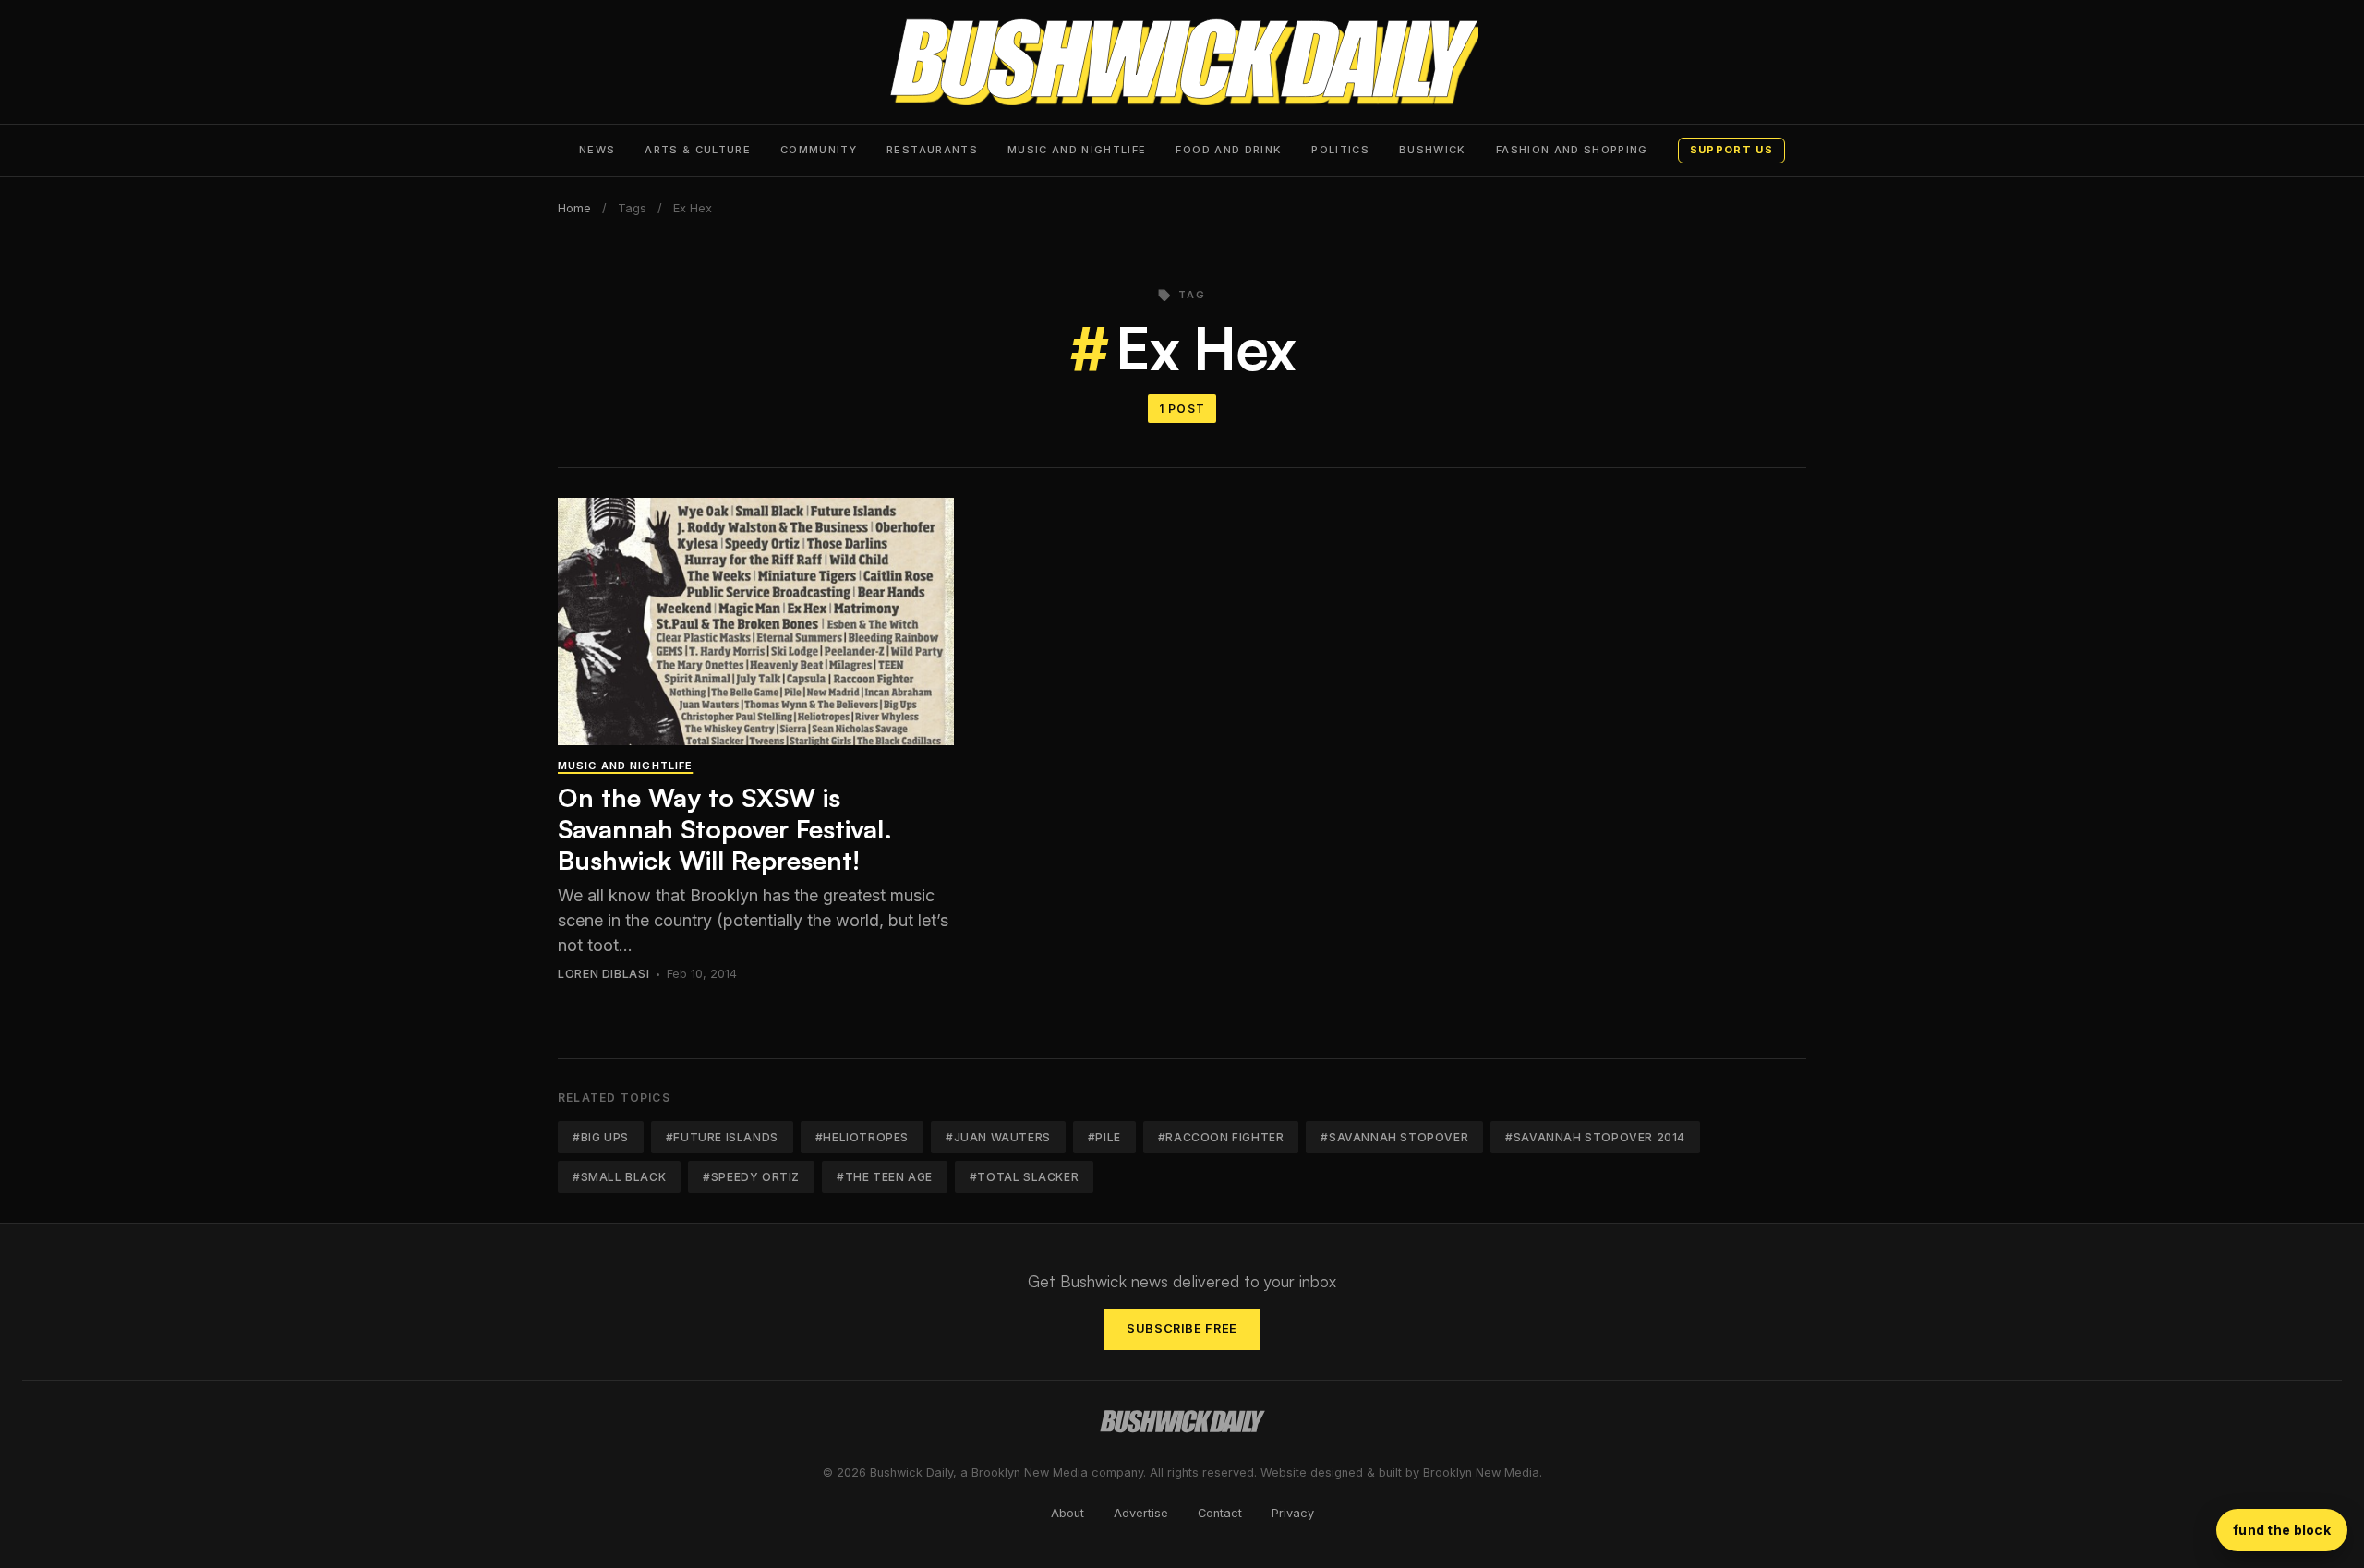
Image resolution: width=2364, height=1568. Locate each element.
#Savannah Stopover (1394, 1137)
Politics (1340, 150)
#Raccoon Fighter (1221, 1137)
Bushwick (1433, 150)
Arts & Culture (698, 150)
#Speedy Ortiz (751, 1177)
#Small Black (619, 1177)
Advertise (1141, 1513)
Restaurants (932, 150)
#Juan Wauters (998, 1137)
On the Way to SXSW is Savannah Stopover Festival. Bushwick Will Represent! (725, 828)
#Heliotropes (862, 1137)
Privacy (1293, 1513)
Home (574, 208)
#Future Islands (722, 1137)
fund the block (2282, 1530)
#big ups (601, 1137)
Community (819, 150)
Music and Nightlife (1077, 150)
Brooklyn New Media (1481, 1472)
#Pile (1104, 1137)
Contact (1220, 1513)
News (597, 150)
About (1067, 1513)
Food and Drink (1229, 150)
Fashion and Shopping (1572, 150)
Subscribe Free (1182, 1328)
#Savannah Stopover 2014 (1595, 1137)
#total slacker (1024, 1177)
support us (1731, 150)
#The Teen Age (885, 1177)
